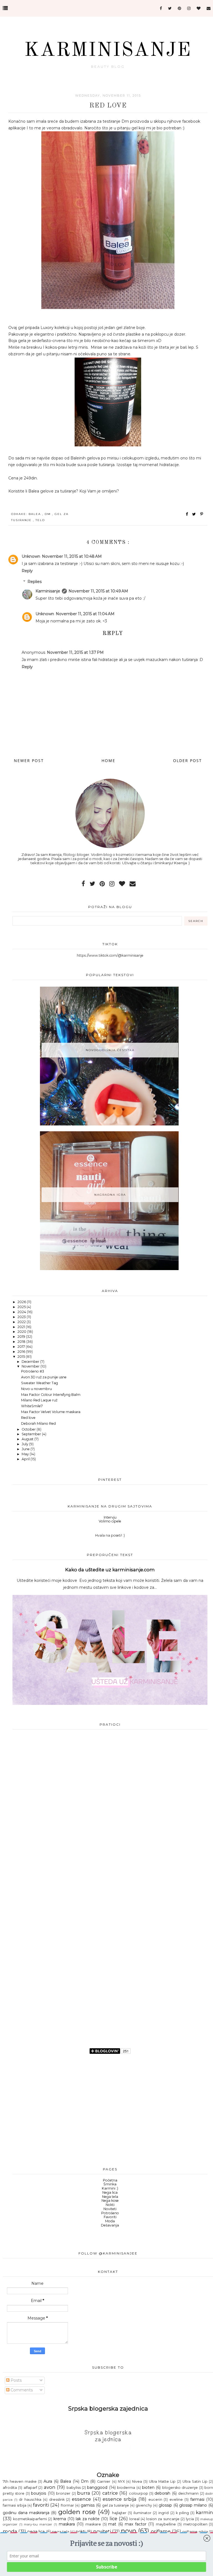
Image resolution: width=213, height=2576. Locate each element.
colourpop (139, 2493)
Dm (48, 514)
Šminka (110, 2184)
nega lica (36, 2532)
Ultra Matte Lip (162, 2481)
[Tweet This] (195, 514)
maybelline (166, 2524)
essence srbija (120, 2499)
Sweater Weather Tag (40, 1383)
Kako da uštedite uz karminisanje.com (110, 1570)
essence (81, 2499)
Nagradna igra (110, 1195)
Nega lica (110, 2192)
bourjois (39, 2493)
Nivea (137, 2481)
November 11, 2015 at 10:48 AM (72, 556)
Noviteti (110, 2209)
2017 (22, 1347)
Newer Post (29, 761)
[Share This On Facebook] (187, 514)
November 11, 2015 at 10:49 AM (98, 591)
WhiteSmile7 (32, 1406)
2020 (22, 1332)
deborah (162, 2493)
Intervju (110, 1517)
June (26, 1449)
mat (112, 2524)
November (31, 1366)
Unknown (31, 556)
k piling (182, 2513)
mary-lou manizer (38, 2524)
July (25, 1444)
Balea (35, 514)
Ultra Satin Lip (195, 2481)
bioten (148, 2487)
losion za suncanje (163, 2519)
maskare (93, 2524)
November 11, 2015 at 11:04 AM (85, 614)
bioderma (126, 2488)
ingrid (163, 2513)
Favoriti (110, 2217)
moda (10, 2531)
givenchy (144, 2505)
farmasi (197, 2499)
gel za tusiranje (116, 2505)
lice (113, 2519)
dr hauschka (30, 2500)
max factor (136, 2524)
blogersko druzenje (180, 2488)
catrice (110, 2493)
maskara (67, 2524)
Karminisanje (108, 51)
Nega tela (110, 2197)
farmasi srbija (15, 2505)
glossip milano (193, 2505)
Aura (48, 2481)
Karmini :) (110, 2188)
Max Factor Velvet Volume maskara (51, 1412)
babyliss (74, 2488)
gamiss (88, 2505)
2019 (22, 1337)
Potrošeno (110, 2213)
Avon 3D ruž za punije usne (44, 1377)
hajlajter (119, 2513)
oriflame (161, 2531)
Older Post (187, 761)
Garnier (104, 2481)
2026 (22, 1302)
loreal (134, 2519)
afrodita (10, 2488)
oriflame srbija (195, 2532)
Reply (27, 571)
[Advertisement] (110, 1825)
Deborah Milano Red (38, 1423)
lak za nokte (88, 2519)
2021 (22, 1327)
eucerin (155, 2500)
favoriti (41, 2505)
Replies (35, 582)
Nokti (110, 2205)
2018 (22, 1342)
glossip (165, 2505)
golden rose (77, 2512)
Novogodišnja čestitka (110, 1050)
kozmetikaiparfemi (30, 2519)
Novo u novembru (36, 1389)
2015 (22, 1357)
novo (129, 2531)
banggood (97, 2487)
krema (60, 2519)
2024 (22, 1312)
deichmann (188, 2493)
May (26, 1454)
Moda (110, 2221)
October (29, 1429)
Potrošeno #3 (33, 1371)
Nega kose (110, 2201)
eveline (176, 2500)
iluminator (142, 2513)
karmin (204, 2512)
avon (50, 2487)
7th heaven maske (20, 2481)
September (32, 1434)
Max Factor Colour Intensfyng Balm (51, 1395)
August (28, 1439)
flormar (67, 2505)
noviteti (102, 2531)
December (31, 1362)
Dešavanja (110, 2225)
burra (84, 2493)
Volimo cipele (110, 1521)
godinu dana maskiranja (26, 2513)
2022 (22, 1322)
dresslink (57, 2500)
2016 (22, 1352)
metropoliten (195, 2524)
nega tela (60, 2532)
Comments (21, 2390)
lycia (190, 2519)
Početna (110, 2180)
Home (108, 761)
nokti (81, 2532)
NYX (121, 2481)
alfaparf (30, 2488)
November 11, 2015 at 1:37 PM (75, 652)
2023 (22, 1317)
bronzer (63, 2493)
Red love (28, 1418)
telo (40, 520)
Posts (16, 2380)
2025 (22, 1307)
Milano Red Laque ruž (39, 1400)
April (26, 1459)
